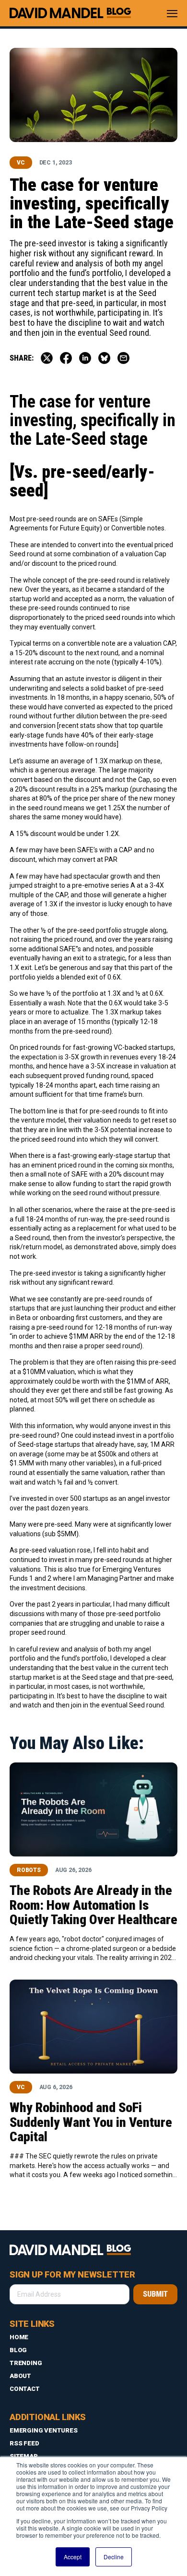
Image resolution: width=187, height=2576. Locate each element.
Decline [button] (114, 2557)
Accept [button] (73, 2557)
